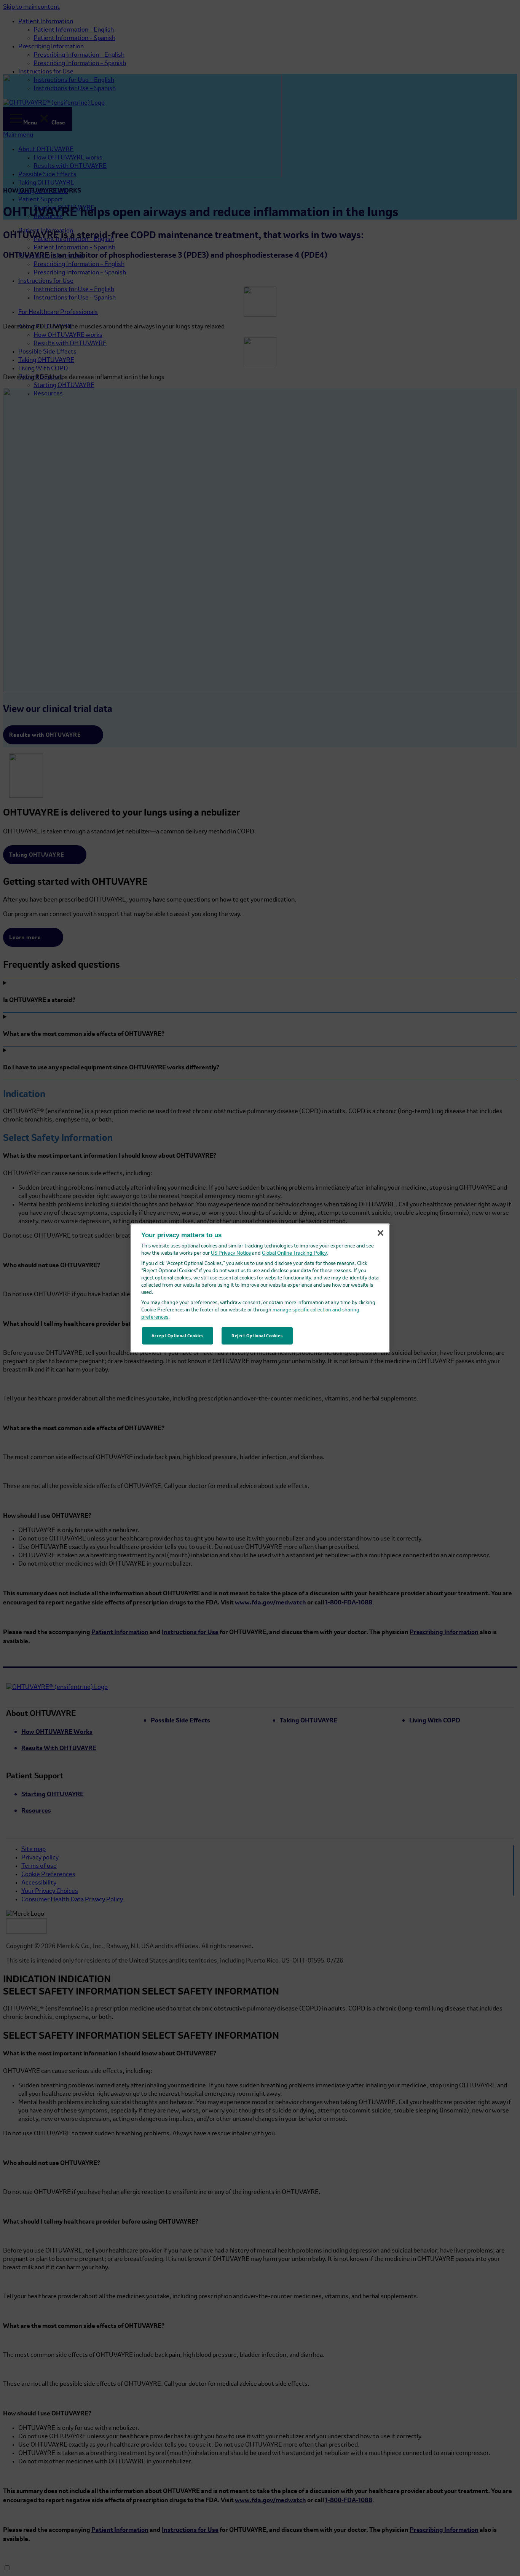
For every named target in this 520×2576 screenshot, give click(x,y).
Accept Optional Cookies (177, 1336)
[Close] (380, 1233)
